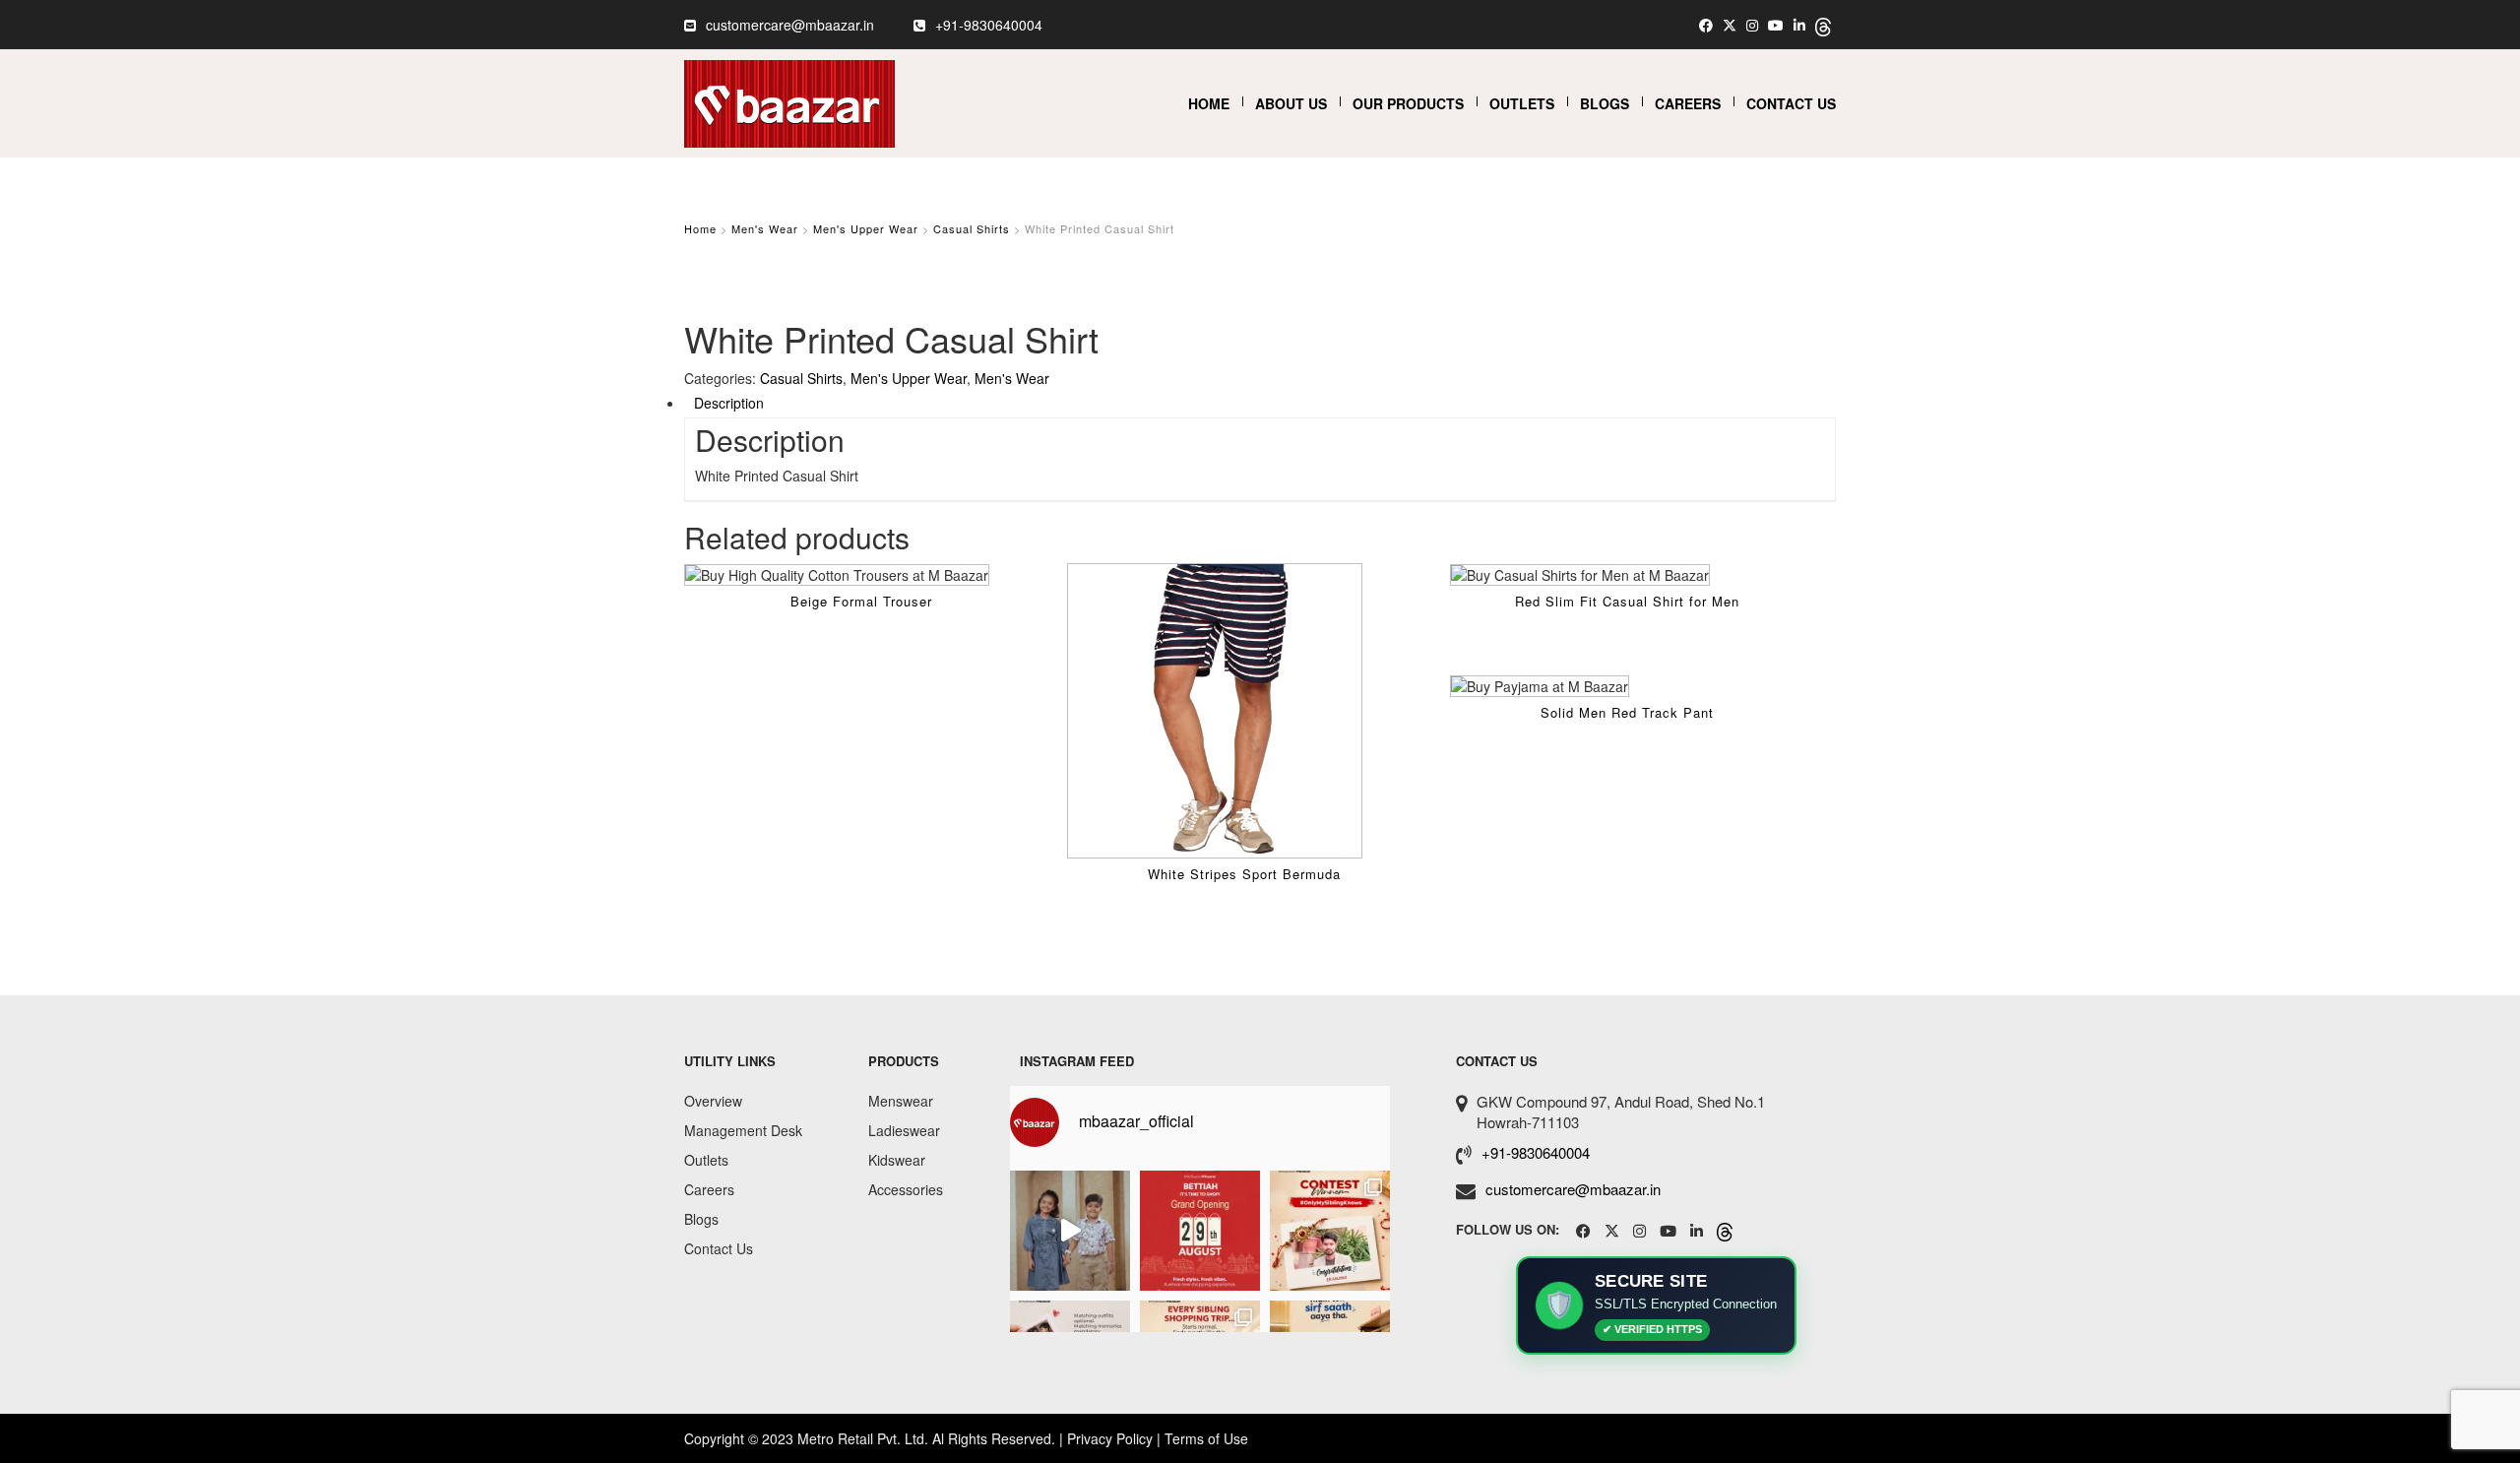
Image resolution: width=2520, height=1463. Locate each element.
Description (729, 403)
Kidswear (897, 1160)
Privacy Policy (1110, 1438)
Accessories (906, 1189)
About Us (1291, 103)
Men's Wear (765, 228)
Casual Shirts (972, 228)
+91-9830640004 (989, 25)
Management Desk (743, 1130)
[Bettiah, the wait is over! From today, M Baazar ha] (1200, 1231)
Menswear (901, 1101)
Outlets (1522, 103)
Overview (713, 1101)
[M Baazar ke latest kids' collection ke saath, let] (1070, 1231)
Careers (1688, 103)
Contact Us (1791, 103)
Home (1209, 103)
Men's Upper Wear (866, 228)
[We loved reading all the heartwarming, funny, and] (1330, 1231)
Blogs (1605, 103)
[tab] (1260, 403)
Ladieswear (904, 1130)
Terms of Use (1206, 1438)
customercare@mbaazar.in (790, 25)
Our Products (1408, 103)
